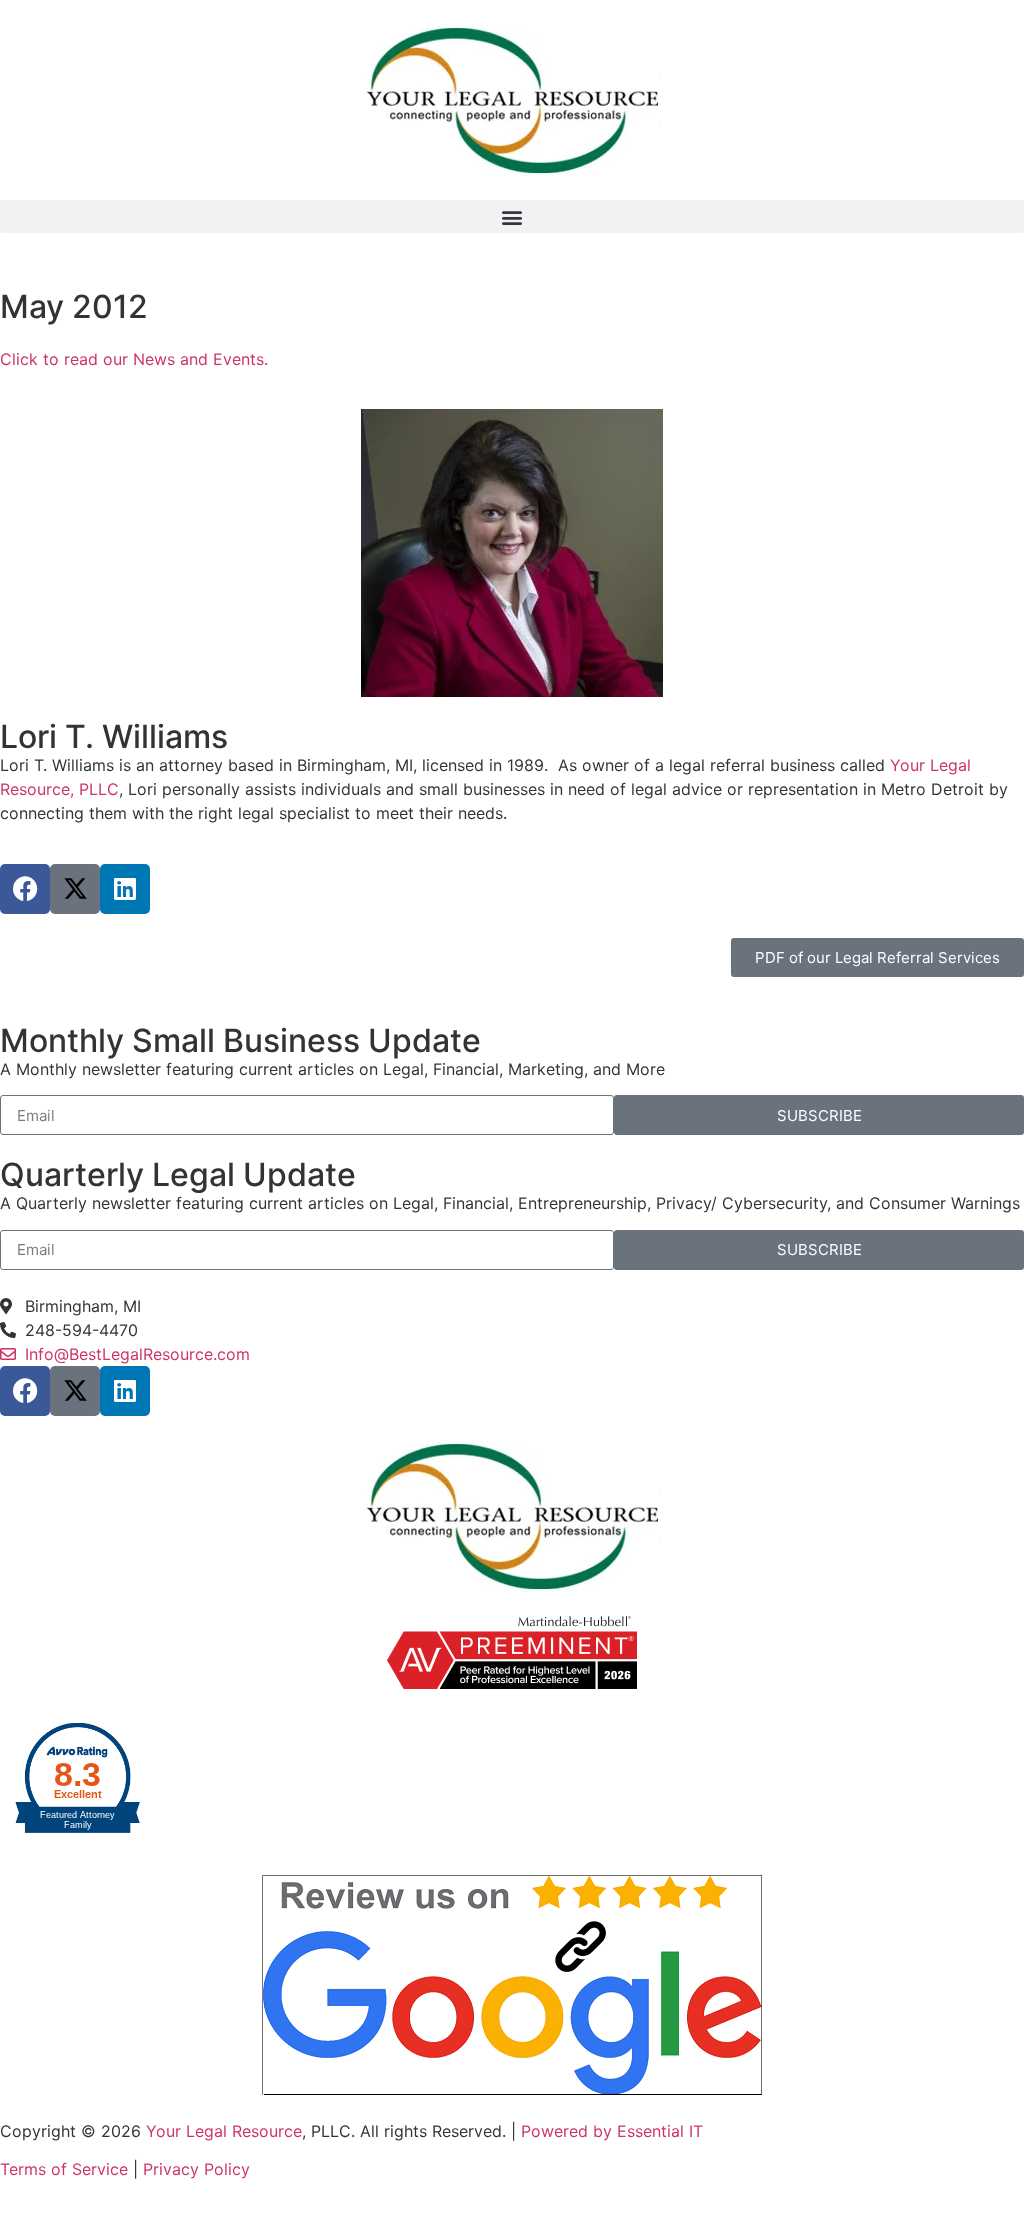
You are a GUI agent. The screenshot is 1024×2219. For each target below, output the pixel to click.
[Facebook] (25, 889)
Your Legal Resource (224, 2131)
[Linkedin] (125, 889)
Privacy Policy (196, 2169)
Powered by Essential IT (612, 2131)
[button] (512, 216)
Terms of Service (66, 2169)
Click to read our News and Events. (134, 359)
